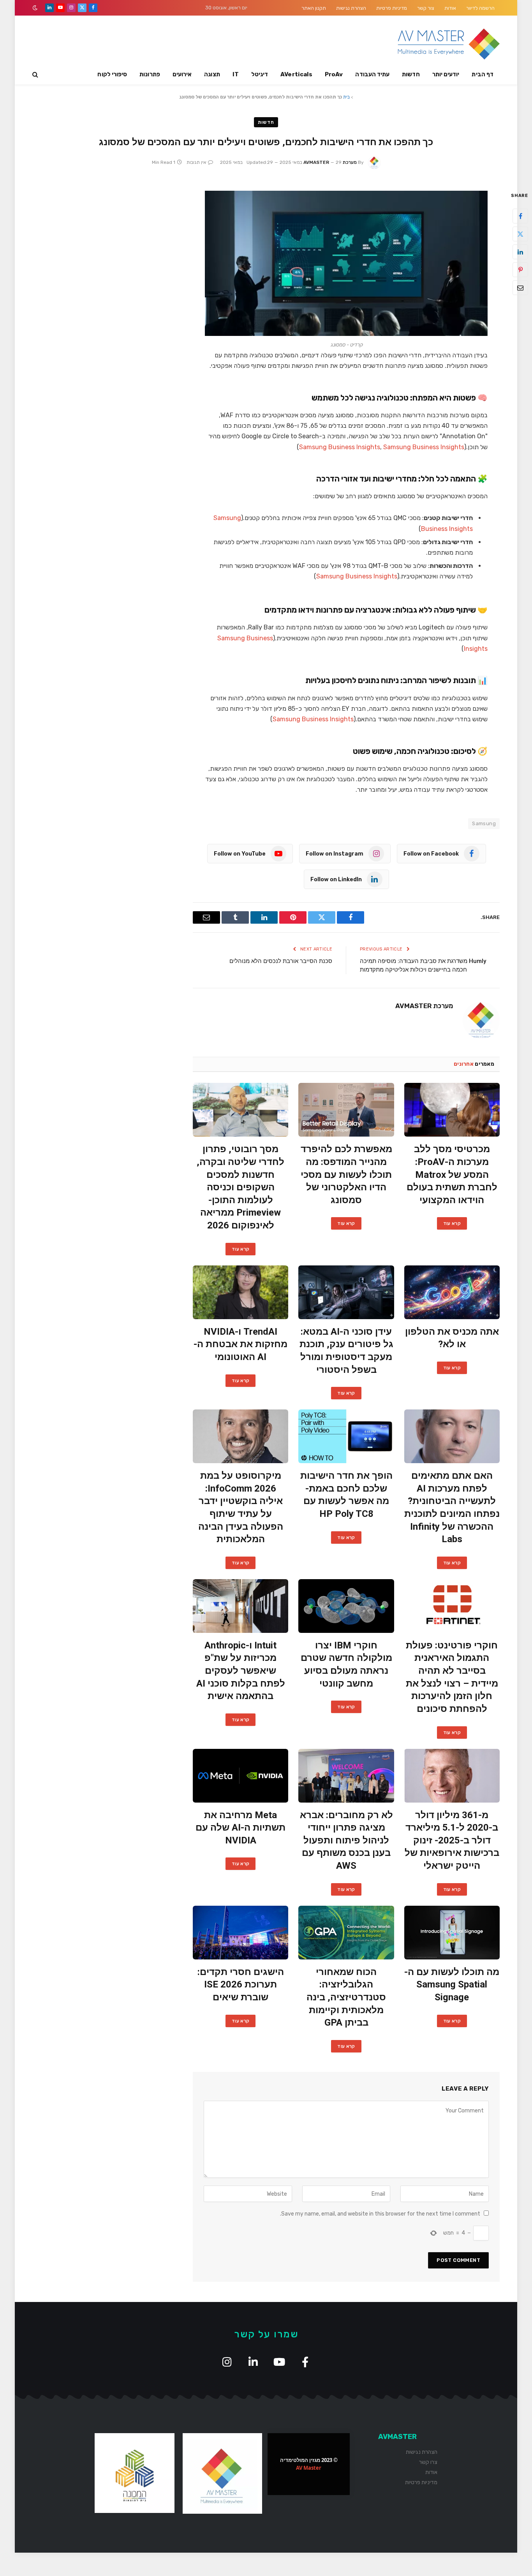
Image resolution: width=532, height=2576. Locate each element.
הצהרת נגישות (351, 8)
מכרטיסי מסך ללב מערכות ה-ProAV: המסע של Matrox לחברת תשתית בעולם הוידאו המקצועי (452, 1175)
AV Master (309, 2468)
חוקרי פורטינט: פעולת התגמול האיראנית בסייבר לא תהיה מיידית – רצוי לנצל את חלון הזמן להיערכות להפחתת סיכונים (452, 1677)
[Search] (36, 75)
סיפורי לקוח (112, 74)
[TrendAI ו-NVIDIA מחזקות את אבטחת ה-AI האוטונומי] (240, 1292)
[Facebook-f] (305, 2362)
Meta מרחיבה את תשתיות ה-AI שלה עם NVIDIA (240, 1828)
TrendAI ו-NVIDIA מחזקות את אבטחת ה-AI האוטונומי (240, 1344)
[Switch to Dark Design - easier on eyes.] (36, 8)
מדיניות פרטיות (392, 8)
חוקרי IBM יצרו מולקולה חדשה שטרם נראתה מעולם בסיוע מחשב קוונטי (346, 1664)
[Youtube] (279, 2362)
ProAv (334, 74)
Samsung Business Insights (340, 447)
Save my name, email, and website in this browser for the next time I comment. (380, 2214)
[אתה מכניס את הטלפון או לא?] (452, 1292)
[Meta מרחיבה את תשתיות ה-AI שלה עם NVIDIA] (240, 1776)
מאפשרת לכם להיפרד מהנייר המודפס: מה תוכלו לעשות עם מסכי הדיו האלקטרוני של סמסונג (346, 1175)
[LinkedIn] (520, 252)
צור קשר (426, 8)
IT (236, 74)
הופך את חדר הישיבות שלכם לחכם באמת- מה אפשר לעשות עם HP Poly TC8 (346, 1495)
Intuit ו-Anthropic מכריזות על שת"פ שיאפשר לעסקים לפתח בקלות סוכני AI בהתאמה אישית (241, 1671)
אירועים (182, 74)
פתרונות (150, 74)
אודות (450, 8)
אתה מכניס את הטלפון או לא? (452, 1338)
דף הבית (483, 74)
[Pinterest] (520, 270)
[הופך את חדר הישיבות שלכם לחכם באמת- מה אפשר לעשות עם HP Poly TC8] (346, 1436)
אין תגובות (196, 162)
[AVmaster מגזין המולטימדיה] (449, 44)
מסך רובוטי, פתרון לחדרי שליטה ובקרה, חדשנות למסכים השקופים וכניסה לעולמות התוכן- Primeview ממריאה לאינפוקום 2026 (240, 1187)
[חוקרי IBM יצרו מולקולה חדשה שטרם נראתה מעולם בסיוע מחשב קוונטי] (346, 1606)
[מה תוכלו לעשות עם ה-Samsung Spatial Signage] (452, 1933)
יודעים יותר (446, 74)
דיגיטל (260, 74)
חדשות (411, 74)
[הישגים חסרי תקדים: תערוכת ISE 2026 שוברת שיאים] (240, 1933)
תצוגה (212, 74)
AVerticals (296, 74)
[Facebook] (520, 216)
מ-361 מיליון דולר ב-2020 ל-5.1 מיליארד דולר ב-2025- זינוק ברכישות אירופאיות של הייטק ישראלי (452, 1841)
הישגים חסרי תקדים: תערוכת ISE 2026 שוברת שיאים (241, 1985)
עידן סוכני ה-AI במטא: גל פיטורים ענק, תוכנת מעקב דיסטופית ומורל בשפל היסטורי (346, 1351)
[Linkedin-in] (253, 2362)
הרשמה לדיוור (480, 8)
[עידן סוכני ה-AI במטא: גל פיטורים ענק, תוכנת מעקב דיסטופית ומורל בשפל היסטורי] (346, 1292)
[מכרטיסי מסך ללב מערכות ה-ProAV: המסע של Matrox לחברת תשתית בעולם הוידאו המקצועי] (452, 1110)
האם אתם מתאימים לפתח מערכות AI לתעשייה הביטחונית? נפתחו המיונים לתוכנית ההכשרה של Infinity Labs (452, 1507)
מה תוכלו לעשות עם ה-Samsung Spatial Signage (452, 1985)
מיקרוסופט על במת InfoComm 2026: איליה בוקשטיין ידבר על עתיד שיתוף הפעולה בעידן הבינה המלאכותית (241, 1507)
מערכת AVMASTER (424, 1006)
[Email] (520, 288)
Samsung (484, 823)
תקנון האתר (314, 8)
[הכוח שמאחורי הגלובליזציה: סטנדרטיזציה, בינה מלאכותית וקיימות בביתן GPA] (346, 1933)
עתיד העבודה (372, 74)
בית (346, 97)
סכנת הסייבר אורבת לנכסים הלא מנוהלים (281, 961)
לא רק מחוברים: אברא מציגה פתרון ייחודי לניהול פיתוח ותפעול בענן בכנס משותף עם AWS (346, 1841)
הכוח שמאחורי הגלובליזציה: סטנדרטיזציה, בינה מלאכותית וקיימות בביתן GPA (346, 1997)
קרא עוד (452, 1223)
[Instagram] (227, 2362)
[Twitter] (520, 234)
